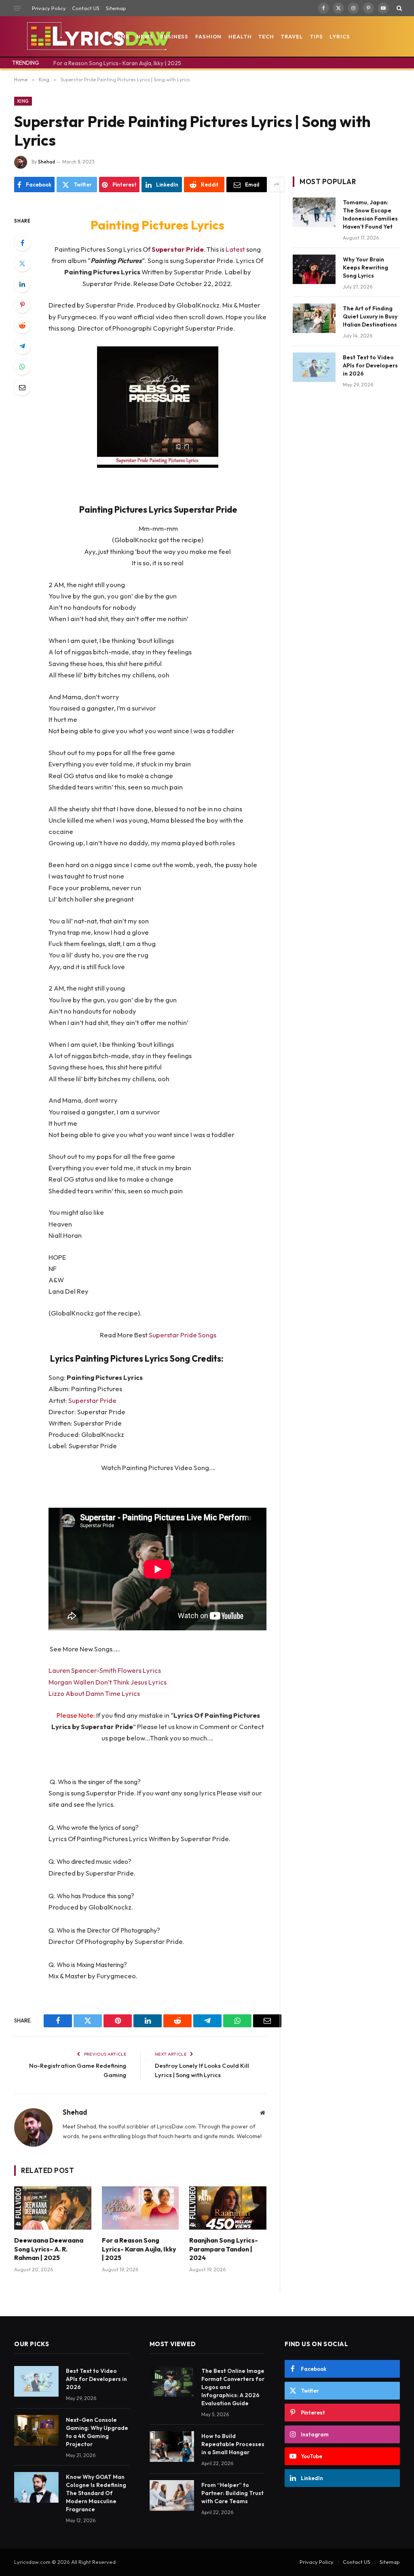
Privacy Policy (49, 8)
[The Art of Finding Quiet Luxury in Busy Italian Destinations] (314, 318)
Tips (317, 36)
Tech (266, 36)
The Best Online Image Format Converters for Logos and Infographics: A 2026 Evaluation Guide (233, 2387)
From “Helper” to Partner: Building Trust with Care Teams (232, 2493)
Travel (292, 36)
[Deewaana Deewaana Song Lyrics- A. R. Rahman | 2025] (53, 2208)
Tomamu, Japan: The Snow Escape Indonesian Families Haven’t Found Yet (370, 214)
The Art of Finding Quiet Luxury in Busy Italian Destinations (370, 316)
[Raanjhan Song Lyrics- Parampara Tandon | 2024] (228, 2208)
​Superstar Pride (178, 249)
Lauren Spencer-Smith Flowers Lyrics (105, 1670)
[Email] (22, 387)
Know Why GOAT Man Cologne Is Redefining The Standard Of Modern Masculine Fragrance (96, 2493)
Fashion (208, 36)
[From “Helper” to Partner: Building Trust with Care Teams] (172, 2495)
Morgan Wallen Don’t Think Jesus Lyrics (108, 1682)
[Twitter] (22, 263)
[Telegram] (22, 346)
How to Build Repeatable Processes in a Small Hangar (233, 2444)
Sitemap (116, 8)
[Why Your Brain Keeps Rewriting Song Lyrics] (314, 269)
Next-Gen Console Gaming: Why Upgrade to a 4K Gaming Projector (97, 2432)
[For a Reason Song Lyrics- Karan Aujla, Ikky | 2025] (140, 2208)
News (145, 36)
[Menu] (17, 8)
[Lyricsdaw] (98, 36)
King (23, 101)
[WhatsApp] (22, 367)
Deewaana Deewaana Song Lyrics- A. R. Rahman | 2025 (49, 2249)
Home (120, 36)
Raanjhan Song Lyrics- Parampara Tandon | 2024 (224, 2249)
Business (174, 36)
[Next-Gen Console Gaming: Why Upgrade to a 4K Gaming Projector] (36, 2430)
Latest (236, 249)
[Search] (398, 8)
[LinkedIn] (22, 284)
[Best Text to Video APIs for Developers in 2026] (314, 367)
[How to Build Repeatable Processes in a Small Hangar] (172, 2447)
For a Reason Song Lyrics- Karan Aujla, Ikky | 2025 (117, 63)
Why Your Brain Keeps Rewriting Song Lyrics (365, 267)
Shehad (46, 162)
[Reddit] (22, 325)
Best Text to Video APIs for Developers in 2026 (370, 365)
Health (240, 36)
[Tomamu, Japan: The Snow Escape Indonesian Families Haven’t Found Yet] (314, 212)
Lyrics (340, 36)
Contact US (86, 8)
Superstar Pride (92, 1400)
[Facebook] (22, 243)
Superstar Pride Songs (183, 1335)
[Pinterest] (22, 305)
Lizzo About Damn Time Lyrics (94, 1693)
